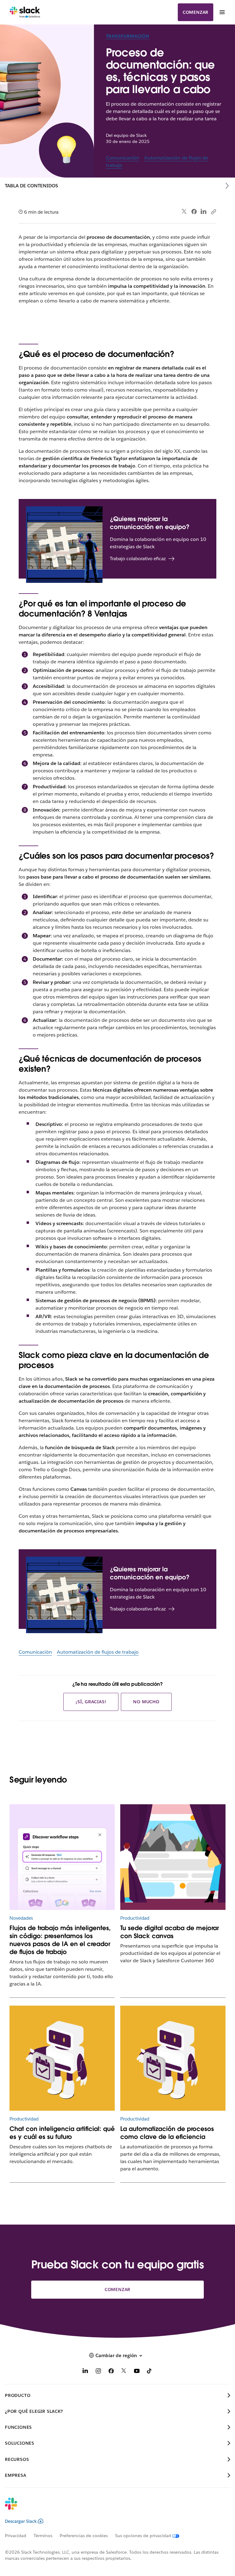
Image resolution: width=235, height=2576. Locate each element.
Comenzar (196, 12)
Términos (43, 2536)
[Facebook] (194, 212)
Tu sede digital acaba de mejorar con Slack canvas (170, 1932)
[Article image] (62, 1857)
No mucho (146, 1702)
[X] (124, 2372)
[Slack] (25, 12)
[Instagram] (98, 2372)
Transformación (128, 36)
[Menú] (222, 12)
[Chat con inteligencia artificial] (62, 2058)
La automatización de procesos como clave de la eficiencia (167, 2133)
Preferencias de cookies (84, 2536)
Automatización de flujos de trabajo (98, 1652)
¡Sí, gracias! (91, 1702)
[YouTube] (137, 2372)
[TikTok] (150, 2372)
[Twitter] (184, 212)
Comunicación (123, 158)
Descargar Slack (21, 2521)
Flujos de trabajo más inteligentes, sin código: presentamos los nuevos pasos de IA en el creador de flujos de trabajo (60, 1940)
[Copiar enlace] (213, 212)
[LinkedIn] (204, 212)
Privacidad (16, 2536)
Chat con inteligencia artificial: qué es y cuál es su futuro (62, 2133)
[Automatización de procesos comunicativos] (173, 2058)
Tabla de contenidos (32, 186)
